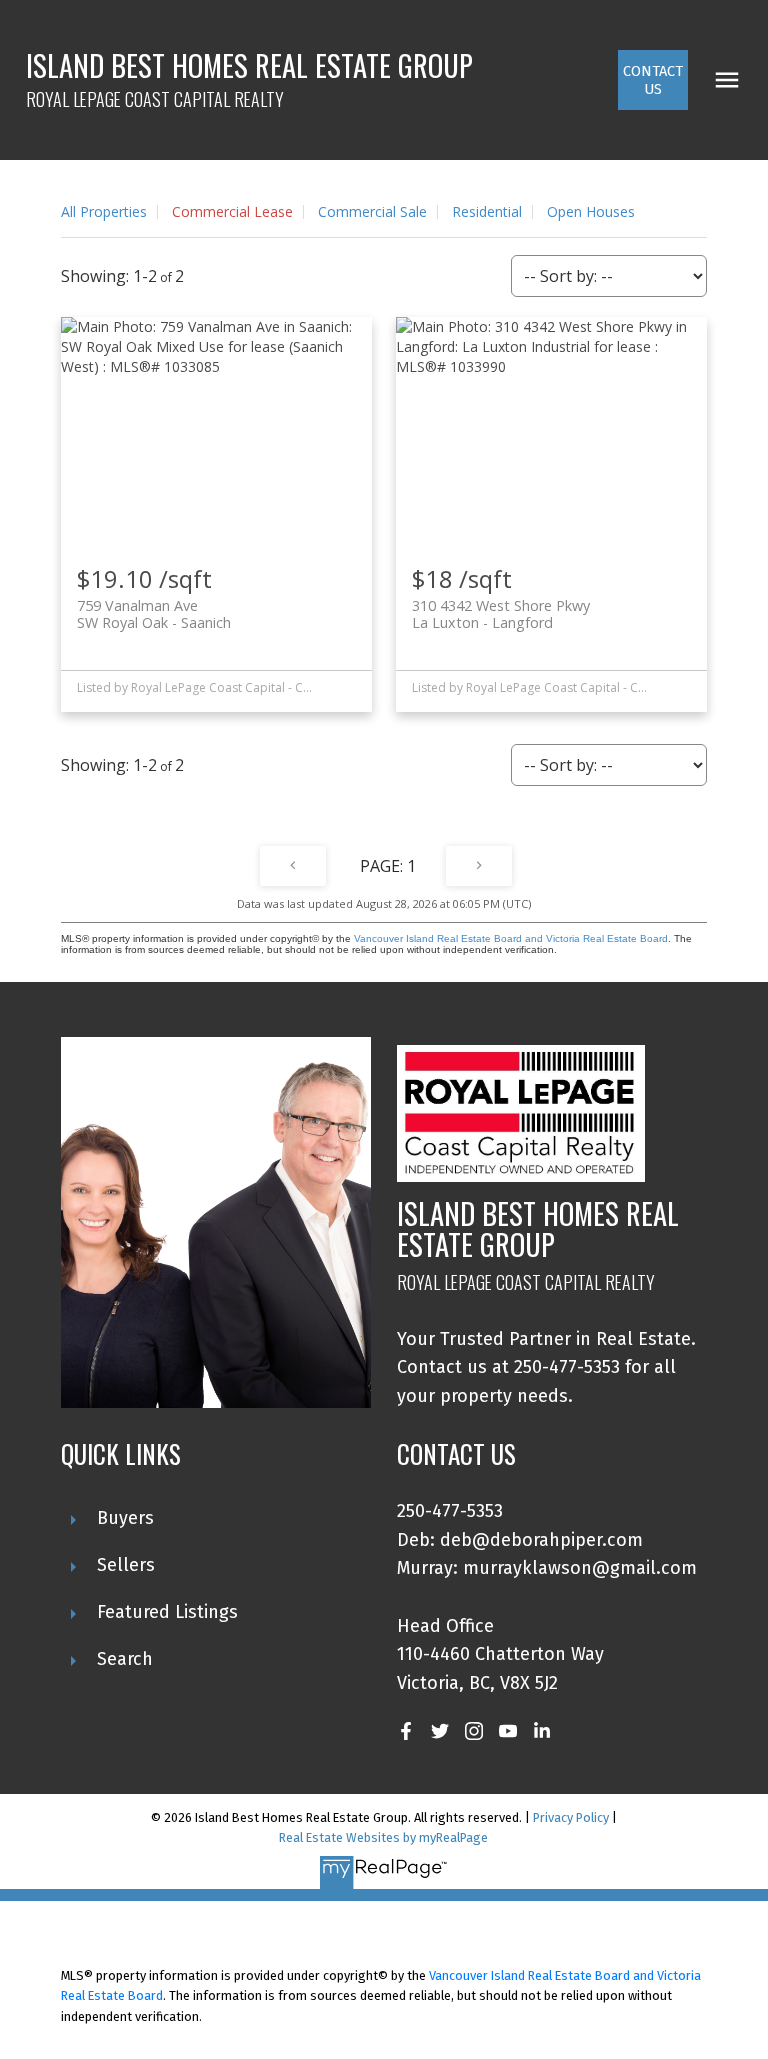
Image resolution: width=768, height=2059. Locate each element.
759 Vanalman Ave (154, 614)
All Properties (104, 211)
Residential (487, 211)
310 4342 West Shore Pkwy (501, 614)
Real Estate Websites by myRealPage (383, 1837)
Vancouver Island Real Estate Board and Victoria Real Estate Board (511, 938)
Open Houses (591, 211)
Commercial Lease (232, 211)
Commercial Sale (372, 211)
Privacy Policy (571, 1817)
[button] (653, 80)
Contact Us (653, 80)
